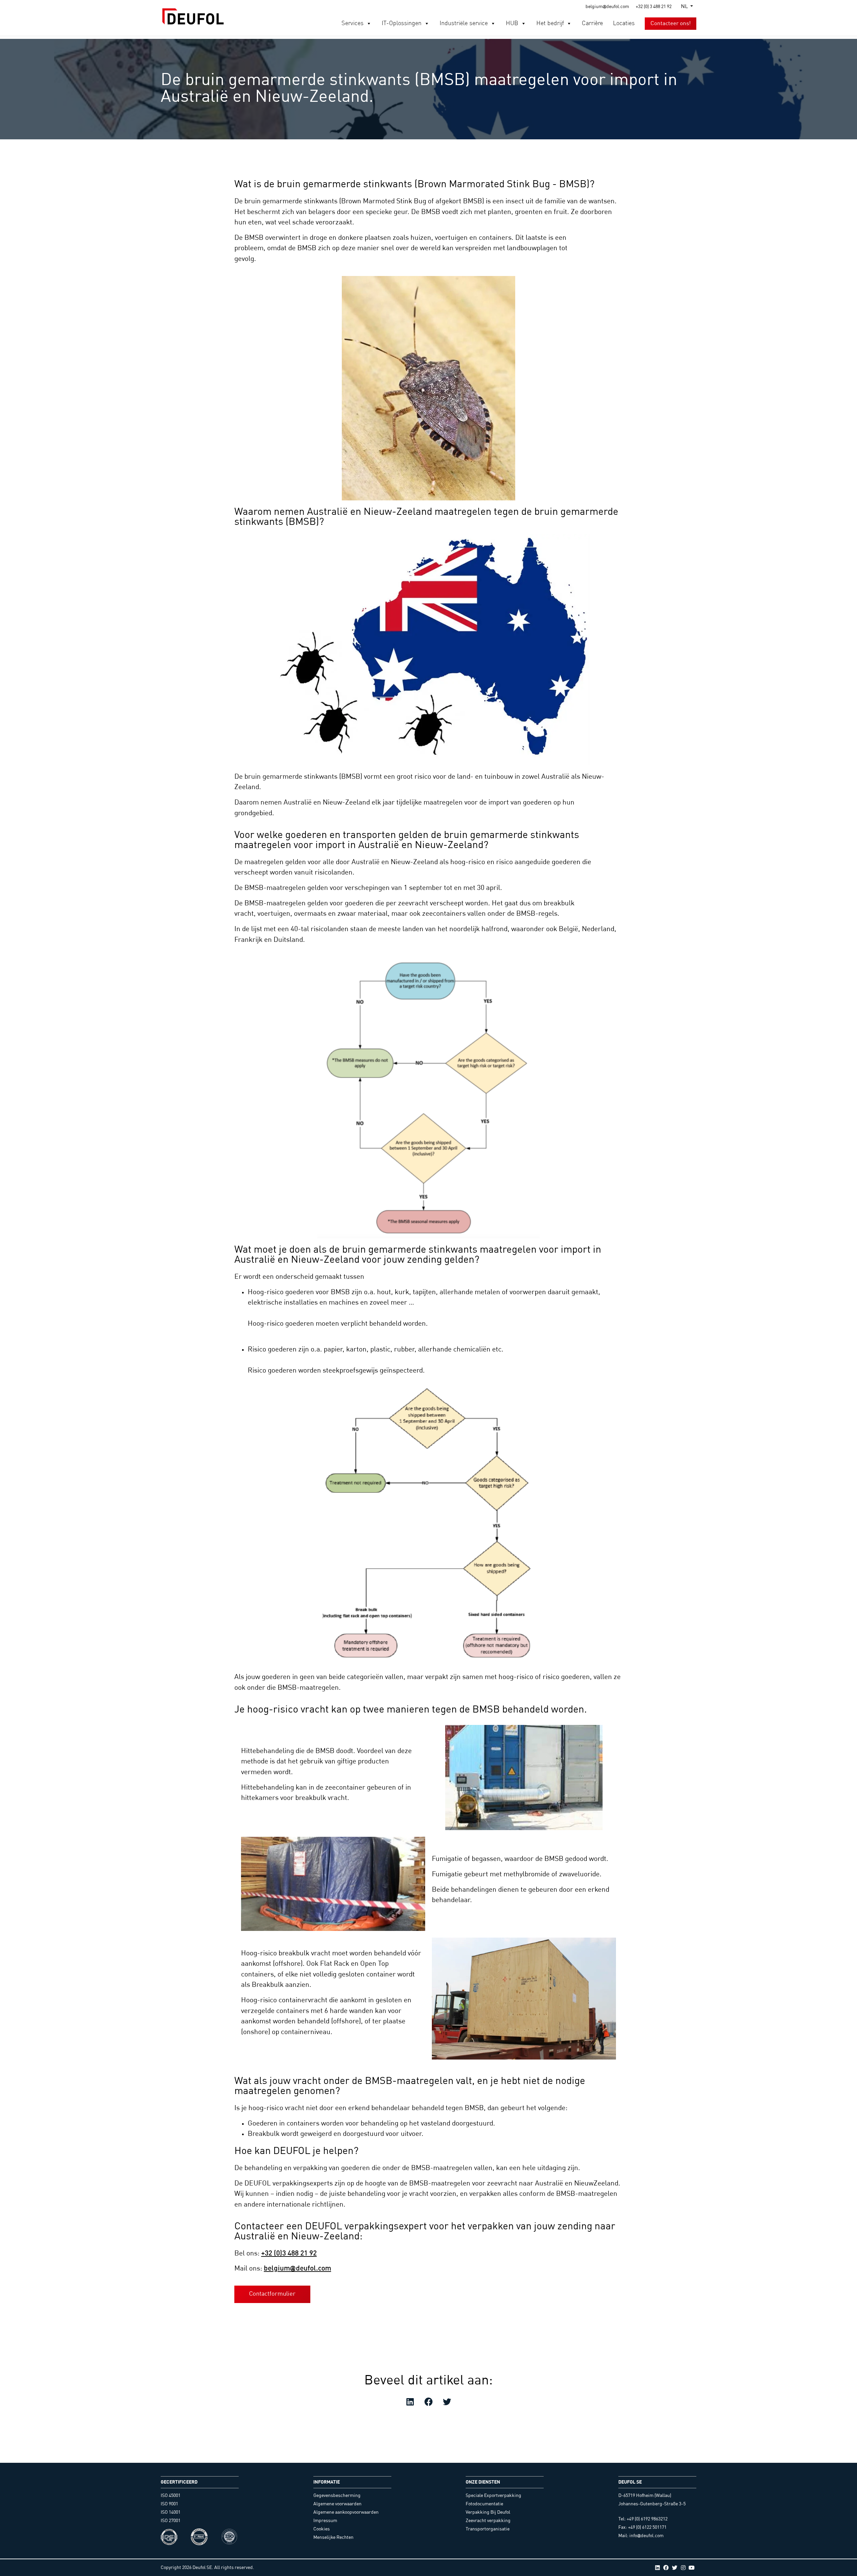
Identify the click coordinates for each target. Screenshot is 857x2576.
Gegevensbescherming (337, 2496)
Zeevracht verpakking (488, 2521)
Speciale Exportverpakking (493, 2496)
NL (684, 7)
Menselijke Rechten (333, 2537)
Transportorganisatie (488, 2529)
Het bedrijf (550, 23)
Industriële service (464, 23)
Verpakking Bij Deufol (488, 2512)
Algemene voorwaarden (337, 2504)
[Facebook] (666, 2568)
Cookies (322, 2529)
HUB (512, 23)
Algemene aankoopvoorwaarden (346, 2512)
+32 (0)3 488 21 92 (289, 2254)
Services (353, 23)
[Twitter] (675, 2568)
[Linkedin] (657, 2568)
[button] (369, 23)
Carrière (592, 23)
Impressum (325, 2521)
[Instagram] (683, 2568)
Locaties (624, 23)
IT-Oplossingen (402, 23)
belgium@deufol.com (297, 2269)
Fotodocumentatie (484, 2504)
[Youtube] (692, 2568)
